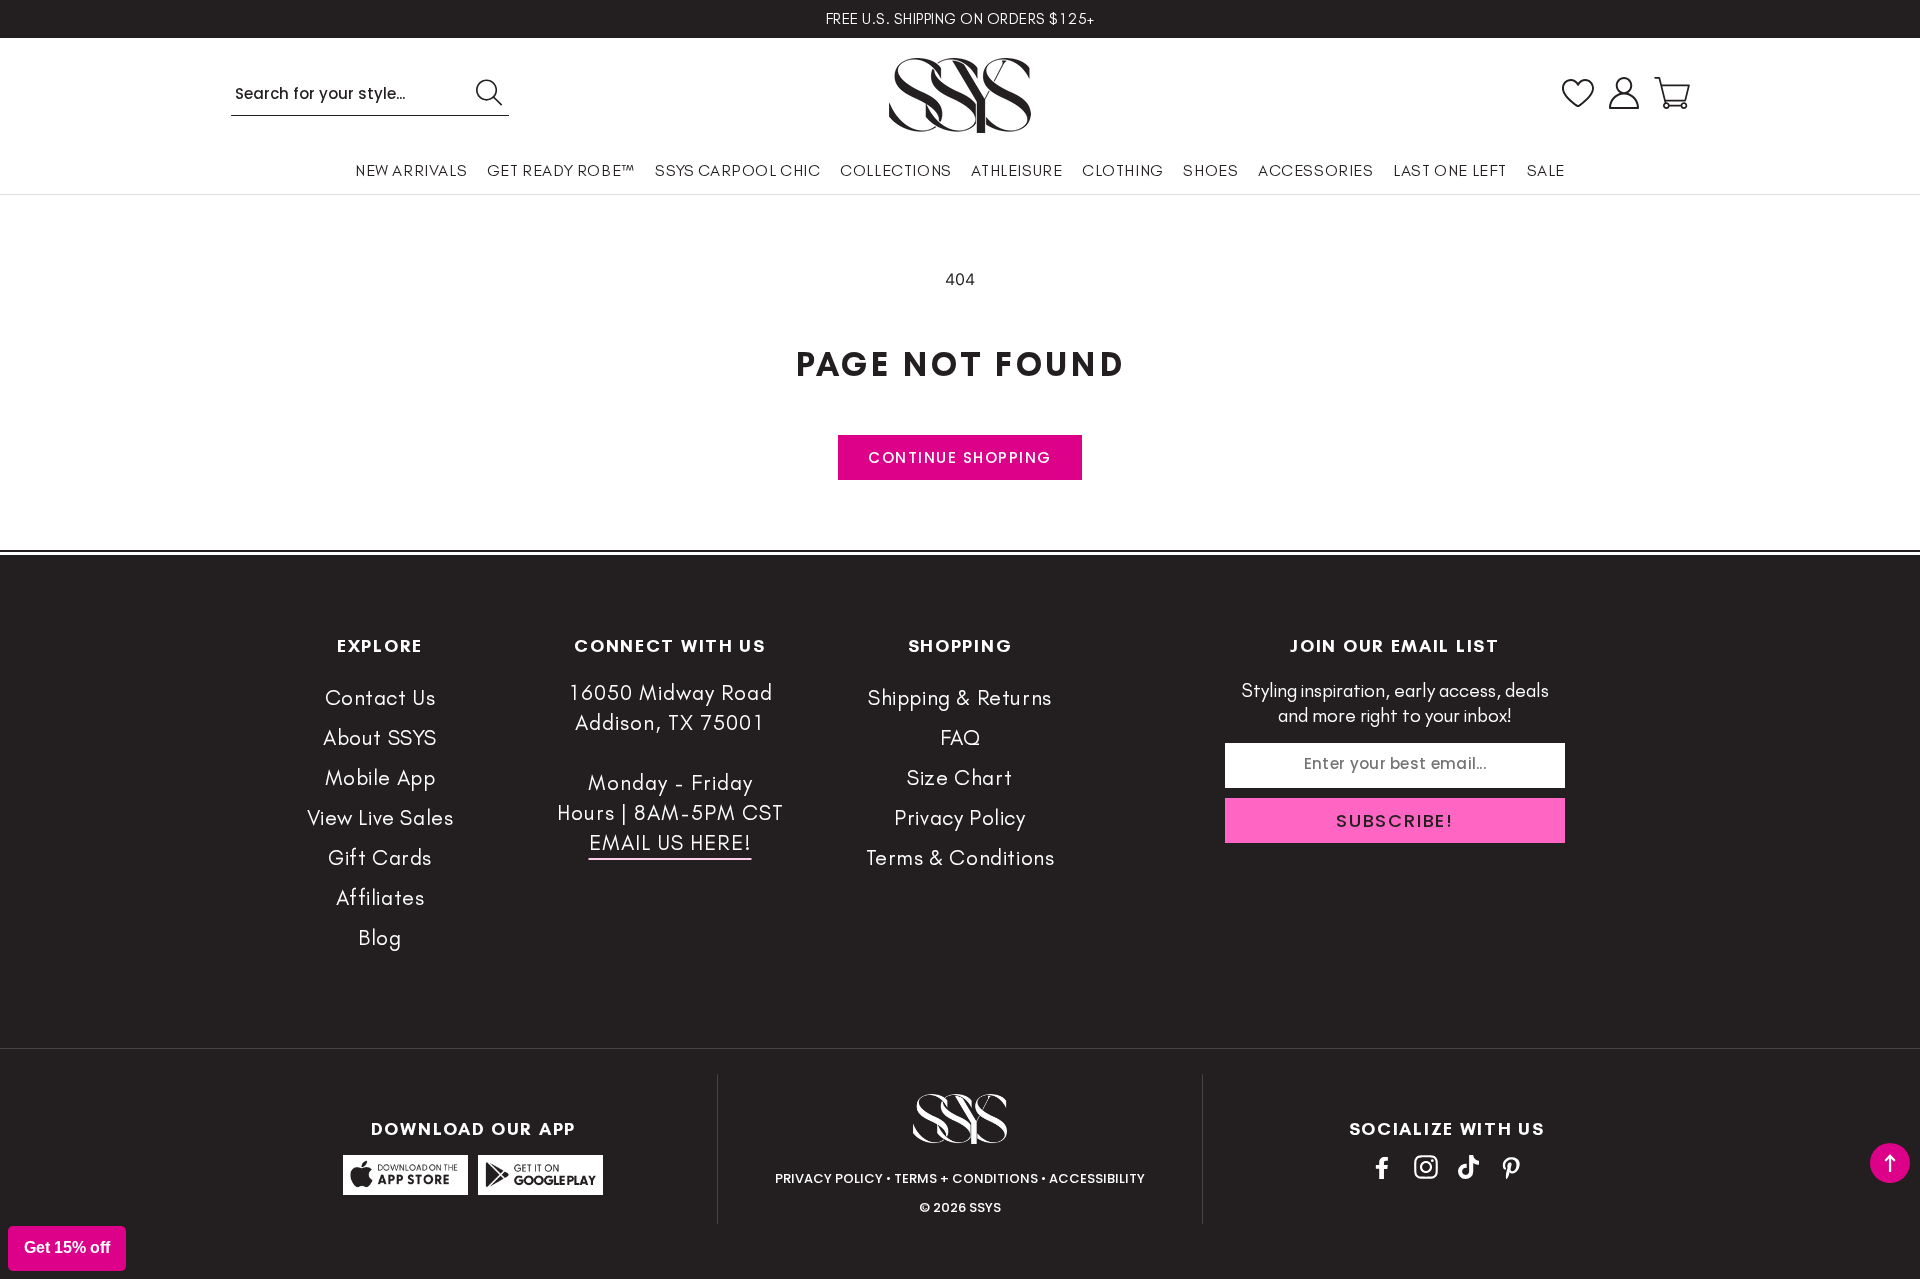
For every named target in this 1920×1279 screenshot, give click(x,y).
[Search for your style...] (488, 92)
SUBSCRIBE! (1395, 820)
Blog (379, 937)
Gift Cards (380, 857)
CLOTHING (1123, 170)
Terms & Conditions (960, 857)
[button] (1672, 93)
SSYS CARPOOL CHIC (737, 170)
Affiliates (380, 897)
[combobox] (370, 94)
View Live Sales (380, 817)
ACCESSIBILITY (1097, 1178)
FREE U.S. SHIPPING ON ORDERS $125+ (960, 19)
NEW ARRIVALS (411, 170)
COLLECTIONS (896, 170)
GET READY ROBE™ (561, 170)
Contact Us (380, 697)
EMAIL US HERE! (670, 842)
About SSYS (380, 737)
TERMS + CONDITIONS (966, 1178)
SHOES (1210, 170)
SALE (1546, 170)
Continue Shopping (960, 457)
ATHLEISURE (1016, 170)
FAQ (960, 737)
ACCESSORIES (1316, 170)
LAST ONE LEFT (1450, 170)
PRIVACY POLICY (829, 1178)
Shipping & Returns (960, 697)
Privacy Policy (959, 817)
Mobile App (380, 777)
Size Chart (960, 777)
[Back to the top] (1890, 1163)
